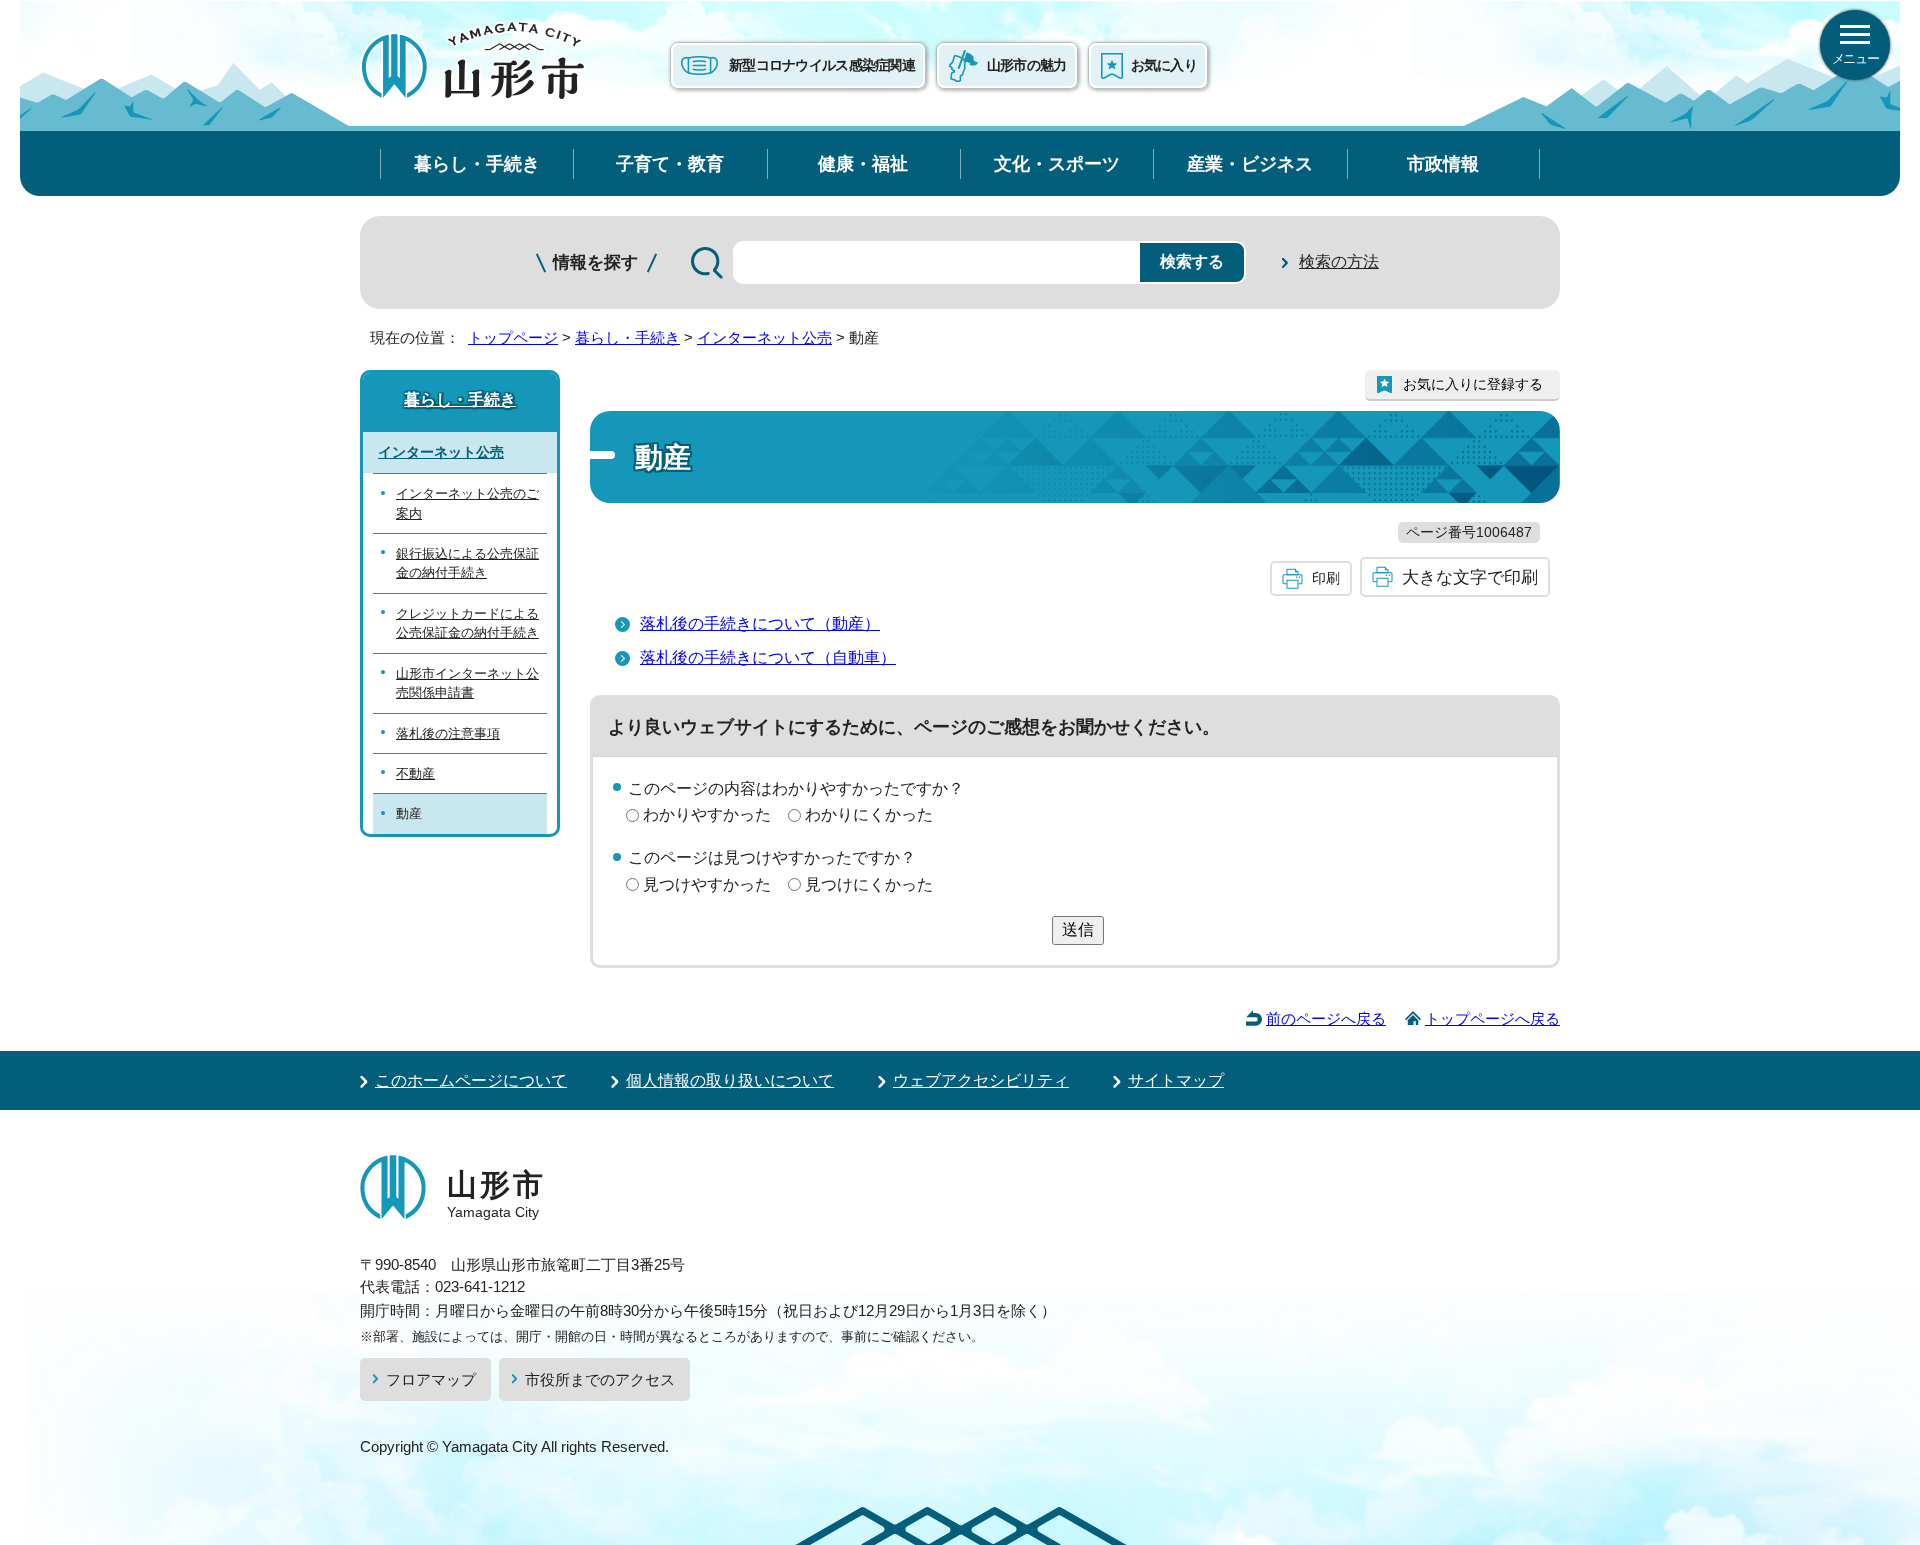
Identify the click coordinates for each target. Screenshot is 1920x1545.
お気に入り (1164, 65)
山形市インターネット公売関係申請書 (467, 683)
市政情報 (1443, 163)
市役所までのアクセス (600, 1379)
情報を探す (595, 262)
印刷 (1326, 578)
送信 (1078, 929)
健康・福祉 (863, 163)
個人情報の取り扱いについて (730, 1080)
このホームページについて (471, 1080)
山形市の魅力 (1027, 65)
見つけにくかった (869, 884)
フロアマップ (431, 1379)
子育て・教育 (670, 163)
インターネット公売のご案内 (467, 503)
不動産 (415, 773)
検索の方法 (1339, 261)
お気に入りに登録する (1473, 384)
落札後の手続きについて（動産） (760, 623)
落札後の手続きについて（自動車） (768, 657)
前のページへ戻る (1326, 1018)
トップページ (513, 337)
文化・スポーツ (1057, 163)
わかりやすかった (707, 814)
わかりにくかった (869, 814)
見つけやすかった (707, 884)
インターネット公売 (764, 337)
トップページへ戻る (1492, 1018)
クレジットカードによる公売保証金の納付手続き (467, 623)
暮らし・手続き (477, 163)
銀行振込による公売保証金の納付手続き (467, 563)
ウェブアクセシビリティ (981, 1080)
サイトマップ (1176, 1080)
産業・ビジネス (1250, 163)
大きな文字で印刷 (1470, 577)
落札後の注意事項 (448, 733)
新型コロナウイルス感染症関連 (822, 65)
